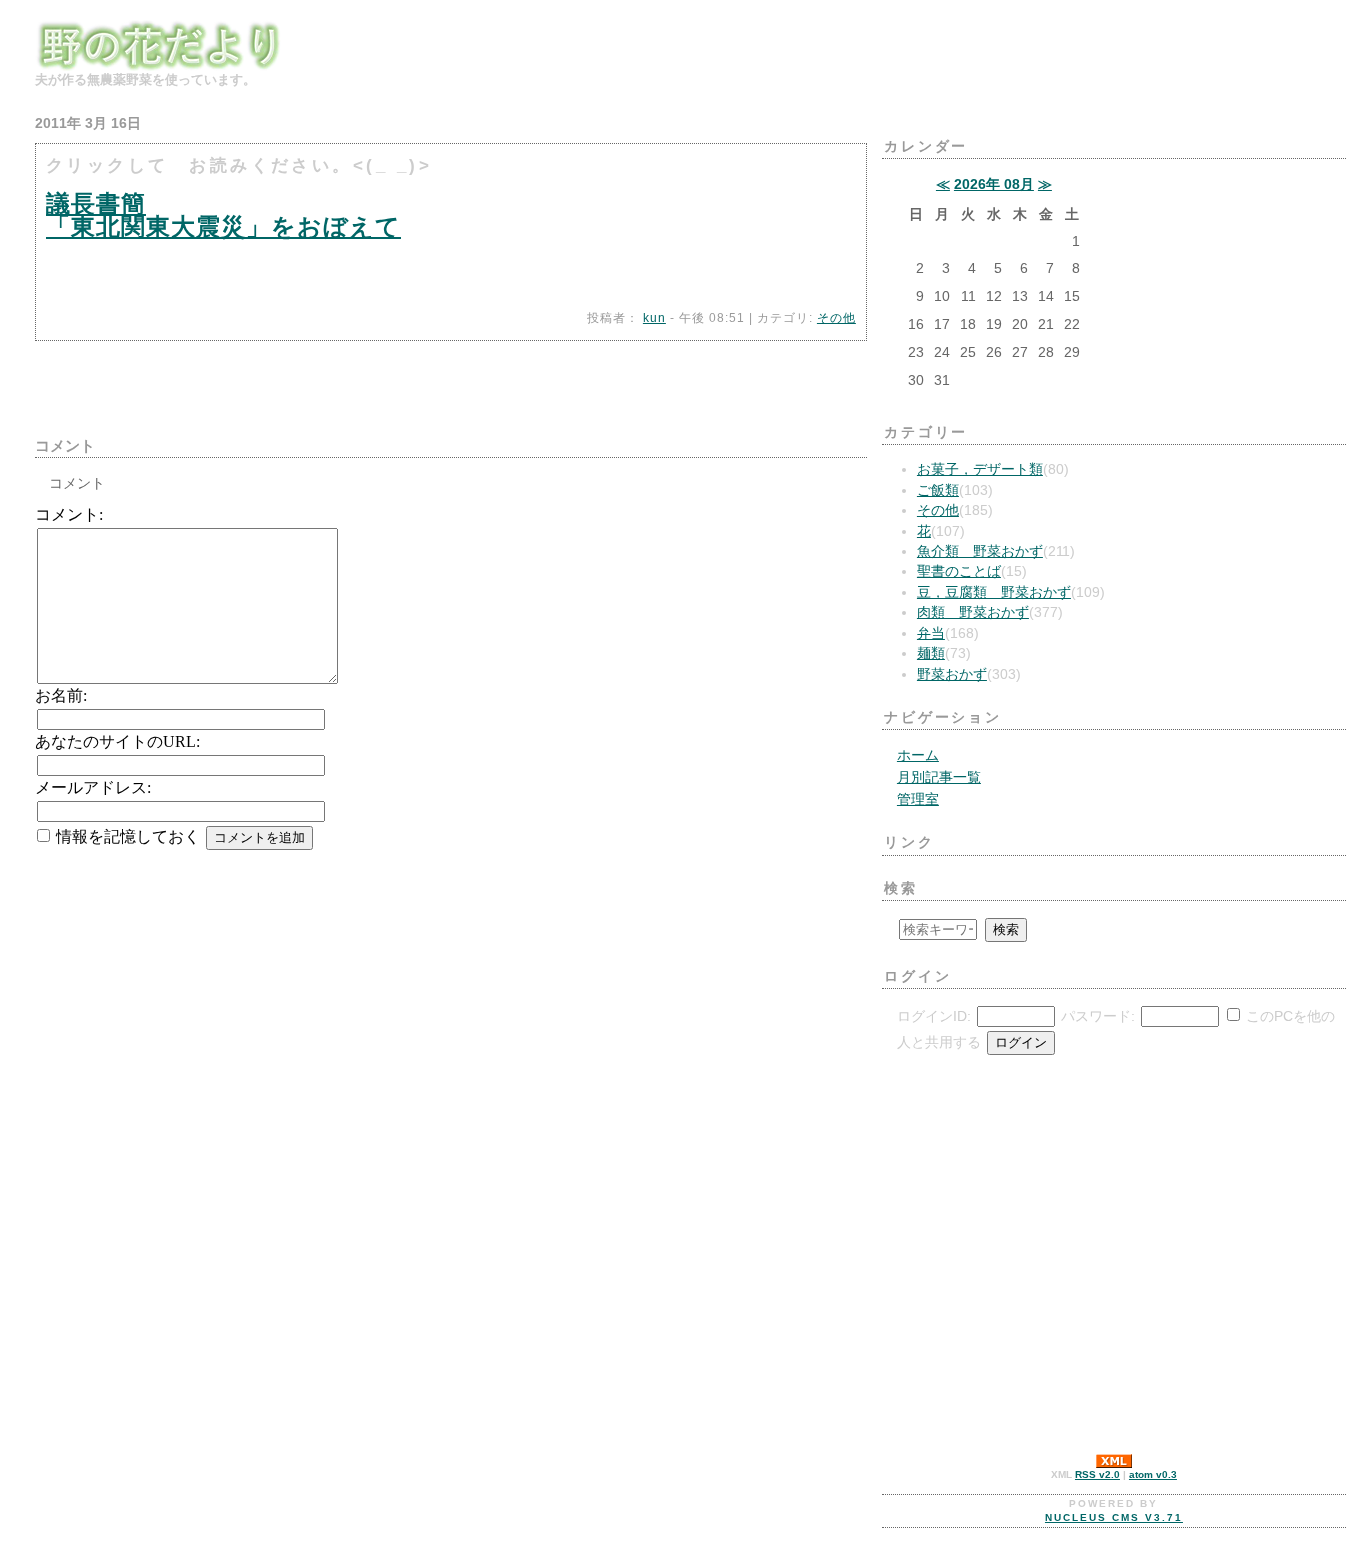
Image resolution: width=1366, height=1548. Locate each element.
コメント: (69, 514)
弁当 (931, 633)
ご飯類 (938, 490)
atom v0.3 (1153, 1474)
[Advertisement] (269, 381)
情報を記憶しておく (128, 836)
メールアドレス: (93, 787)
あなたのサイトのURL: (117, 741)
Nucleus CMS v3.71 (1114, 1517)
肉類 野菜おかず (973, 612)
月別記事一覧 (939, 777)
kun (654, 318)
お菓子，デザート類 (980, 469)
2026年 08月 (994, 184)
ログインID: (934, 1016)
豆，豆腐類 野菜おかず (994, 592)
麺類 (931, 653)
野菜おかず (952, 674)
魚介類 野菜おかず (980, 551)
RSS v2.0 (1097, 1474)
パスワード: (1098, 1016)
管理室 (918, 799)
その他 (836, 318)
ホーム (918, 755)
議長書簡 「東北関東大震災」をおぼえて (223, 215)
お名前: (61, 695)
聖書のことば (959, 571)
